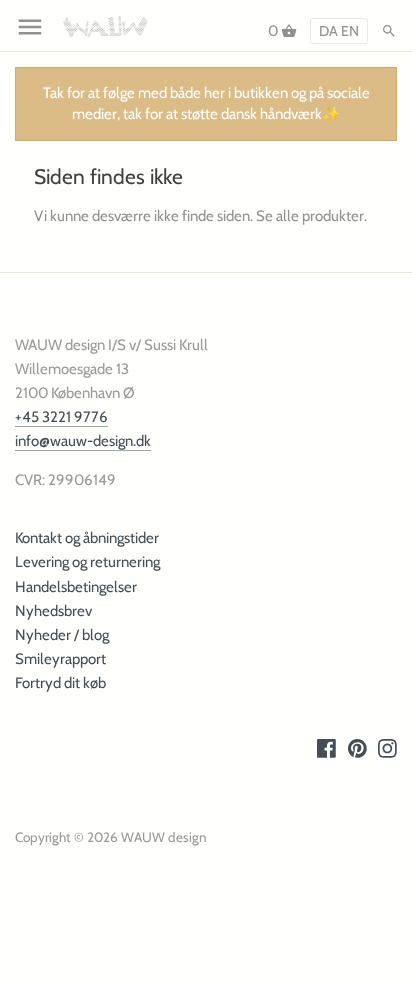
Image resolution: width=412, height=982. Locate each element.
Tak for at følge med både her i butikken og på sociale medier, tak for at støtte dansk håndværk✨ (206, 103)
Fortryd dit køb (60, 683)
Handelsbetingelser (76, 587)
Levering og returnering (87, 562)
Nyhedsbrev (53, 611)
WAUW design (164, 837)
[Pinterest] (357, 748)
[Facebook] (326, 748)
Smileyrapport (60, 659)
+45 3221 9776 (61, 417)
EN (350, 31)
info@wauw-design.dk (83, 441)
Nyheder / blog (62, 635)
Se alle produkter (310, 216)
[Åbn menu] (30, 27)
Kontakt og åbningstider (87, 538)
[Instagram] (387, 748)
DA (328, 31)
